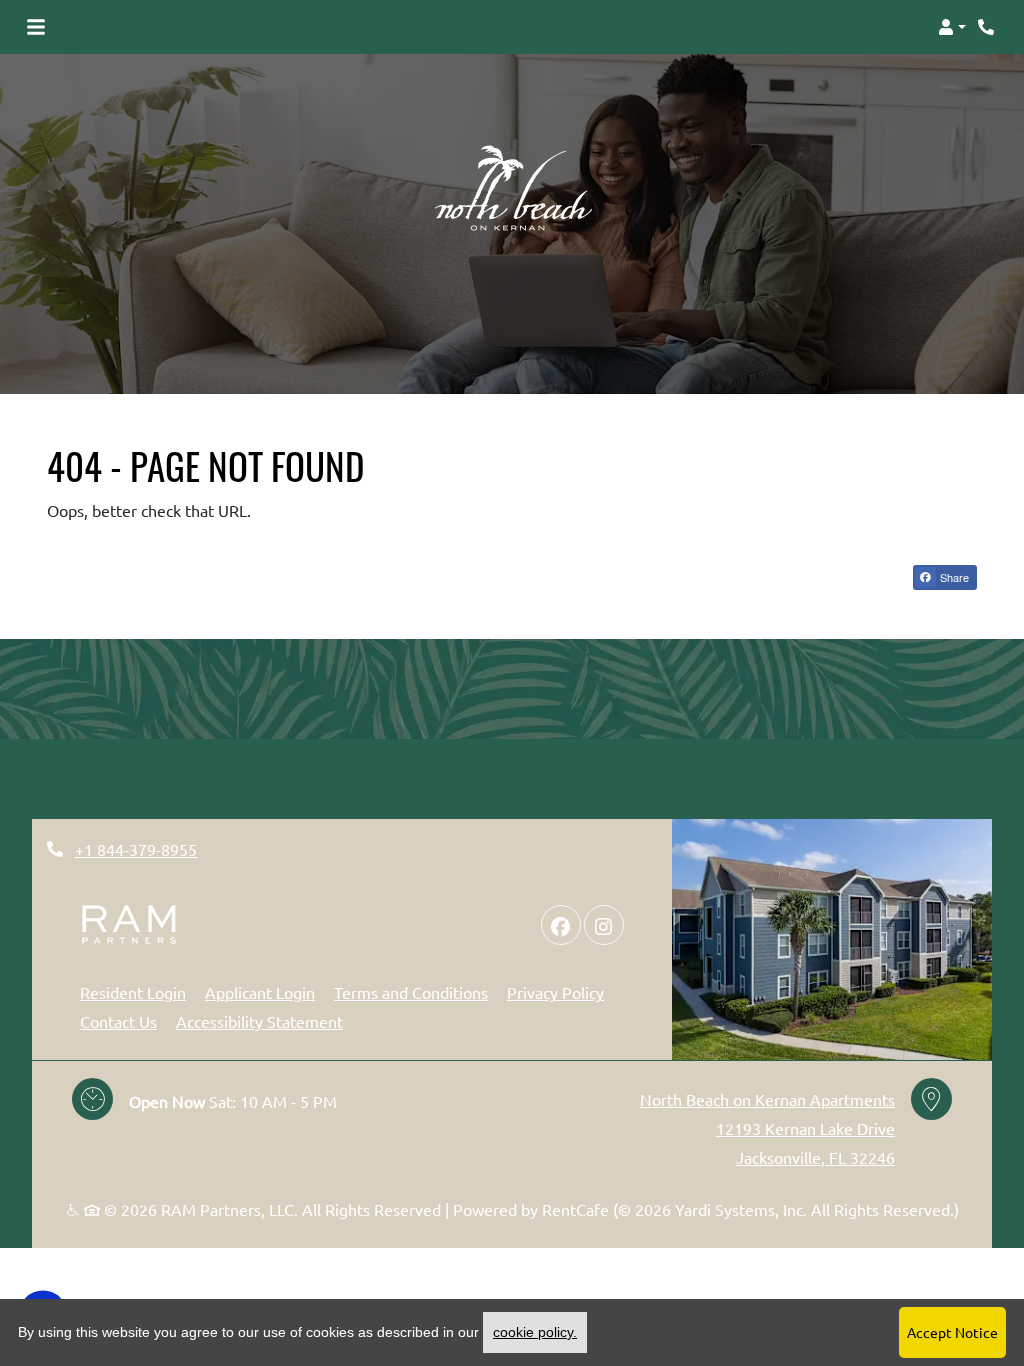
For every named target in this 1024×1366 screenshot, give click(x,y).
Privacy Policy (555, 991)
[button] (952, 27)
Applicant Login (260, 991)
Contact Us (118, 1021)
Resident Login (133, 991)
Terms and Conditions (411, 991)
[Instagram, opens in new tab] (604, 925)
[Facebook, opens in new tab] (561, 925)
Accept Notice (952, 1332)
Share (953, 577)
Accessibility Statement (259, 1020)
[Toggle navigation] (36, 27)
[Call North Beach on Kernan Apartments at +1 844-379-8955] (988, 27)
